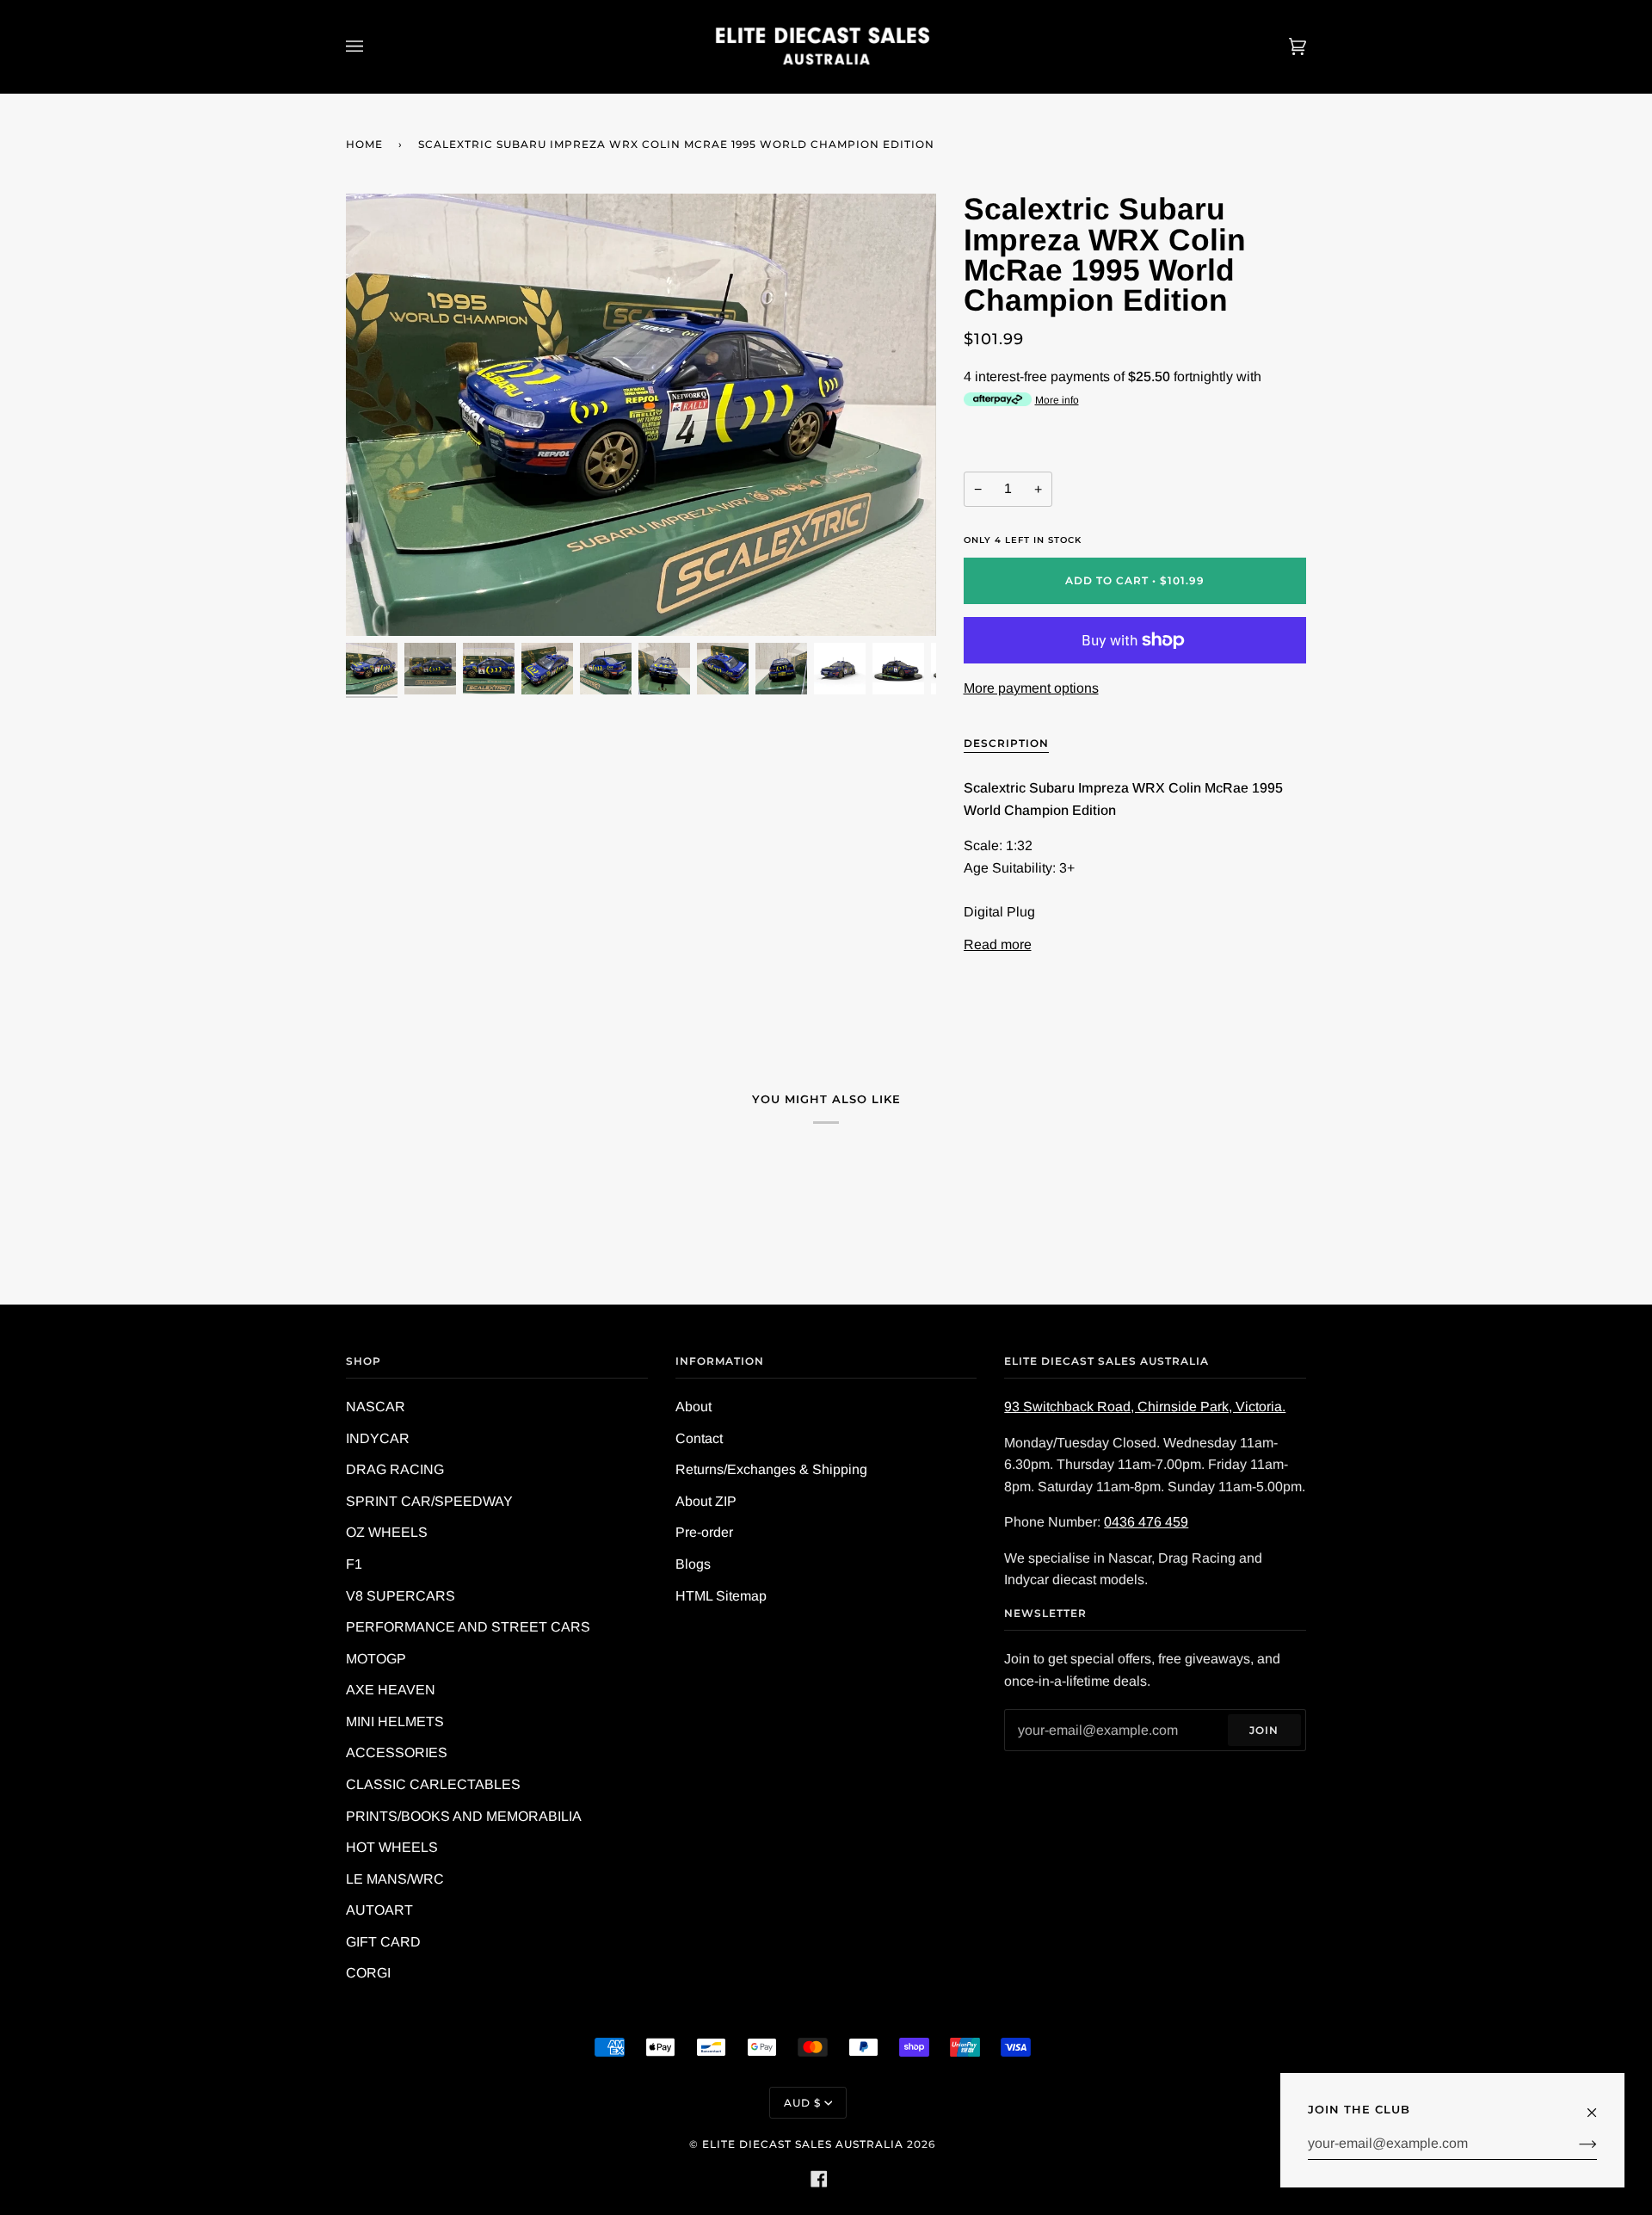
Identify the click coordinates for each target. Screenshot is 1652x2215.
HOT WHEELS (392, 1847)
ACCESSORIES (397, 1752)
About (693, 1407)
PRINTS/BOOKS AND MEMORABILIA (464, 1816)
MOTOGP (376, 1659)
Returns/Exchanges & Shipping (771, 1469)
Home (364, 144)
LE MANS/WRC (395, 1879)
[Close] (1599, 2104)
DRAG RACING (395, 1469)
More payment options (1031, 688)
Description (1006, 743)
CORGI (368, 1973)
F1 (354, 1564)
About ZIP (706, 1501)
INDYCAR (378, 1438)
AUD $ (802, 2103)
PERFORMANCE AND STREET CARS (468, 1627)
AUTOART (379, 1910)
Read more (998, 944)
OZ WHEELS (387, 1532)
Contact (699, 1438)
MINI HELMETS (395, 1721)
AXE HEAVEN (391, 1690)
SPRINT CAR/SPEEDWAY (429, 1501)
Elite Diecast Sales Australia (803, 2144)
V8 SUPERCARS (401, 1596)
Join (1264, 1730)
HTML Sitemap (721, 1596)
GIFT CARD (383, 1942)
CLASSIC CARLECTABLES (433, 1784)
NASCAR (376, 1407)
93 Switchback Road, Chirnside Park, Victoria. (1145, 1407)
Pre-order (704, 1532)
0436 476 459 (1146, 1522)
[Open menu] (372, 46)
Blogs (693, 1564)
